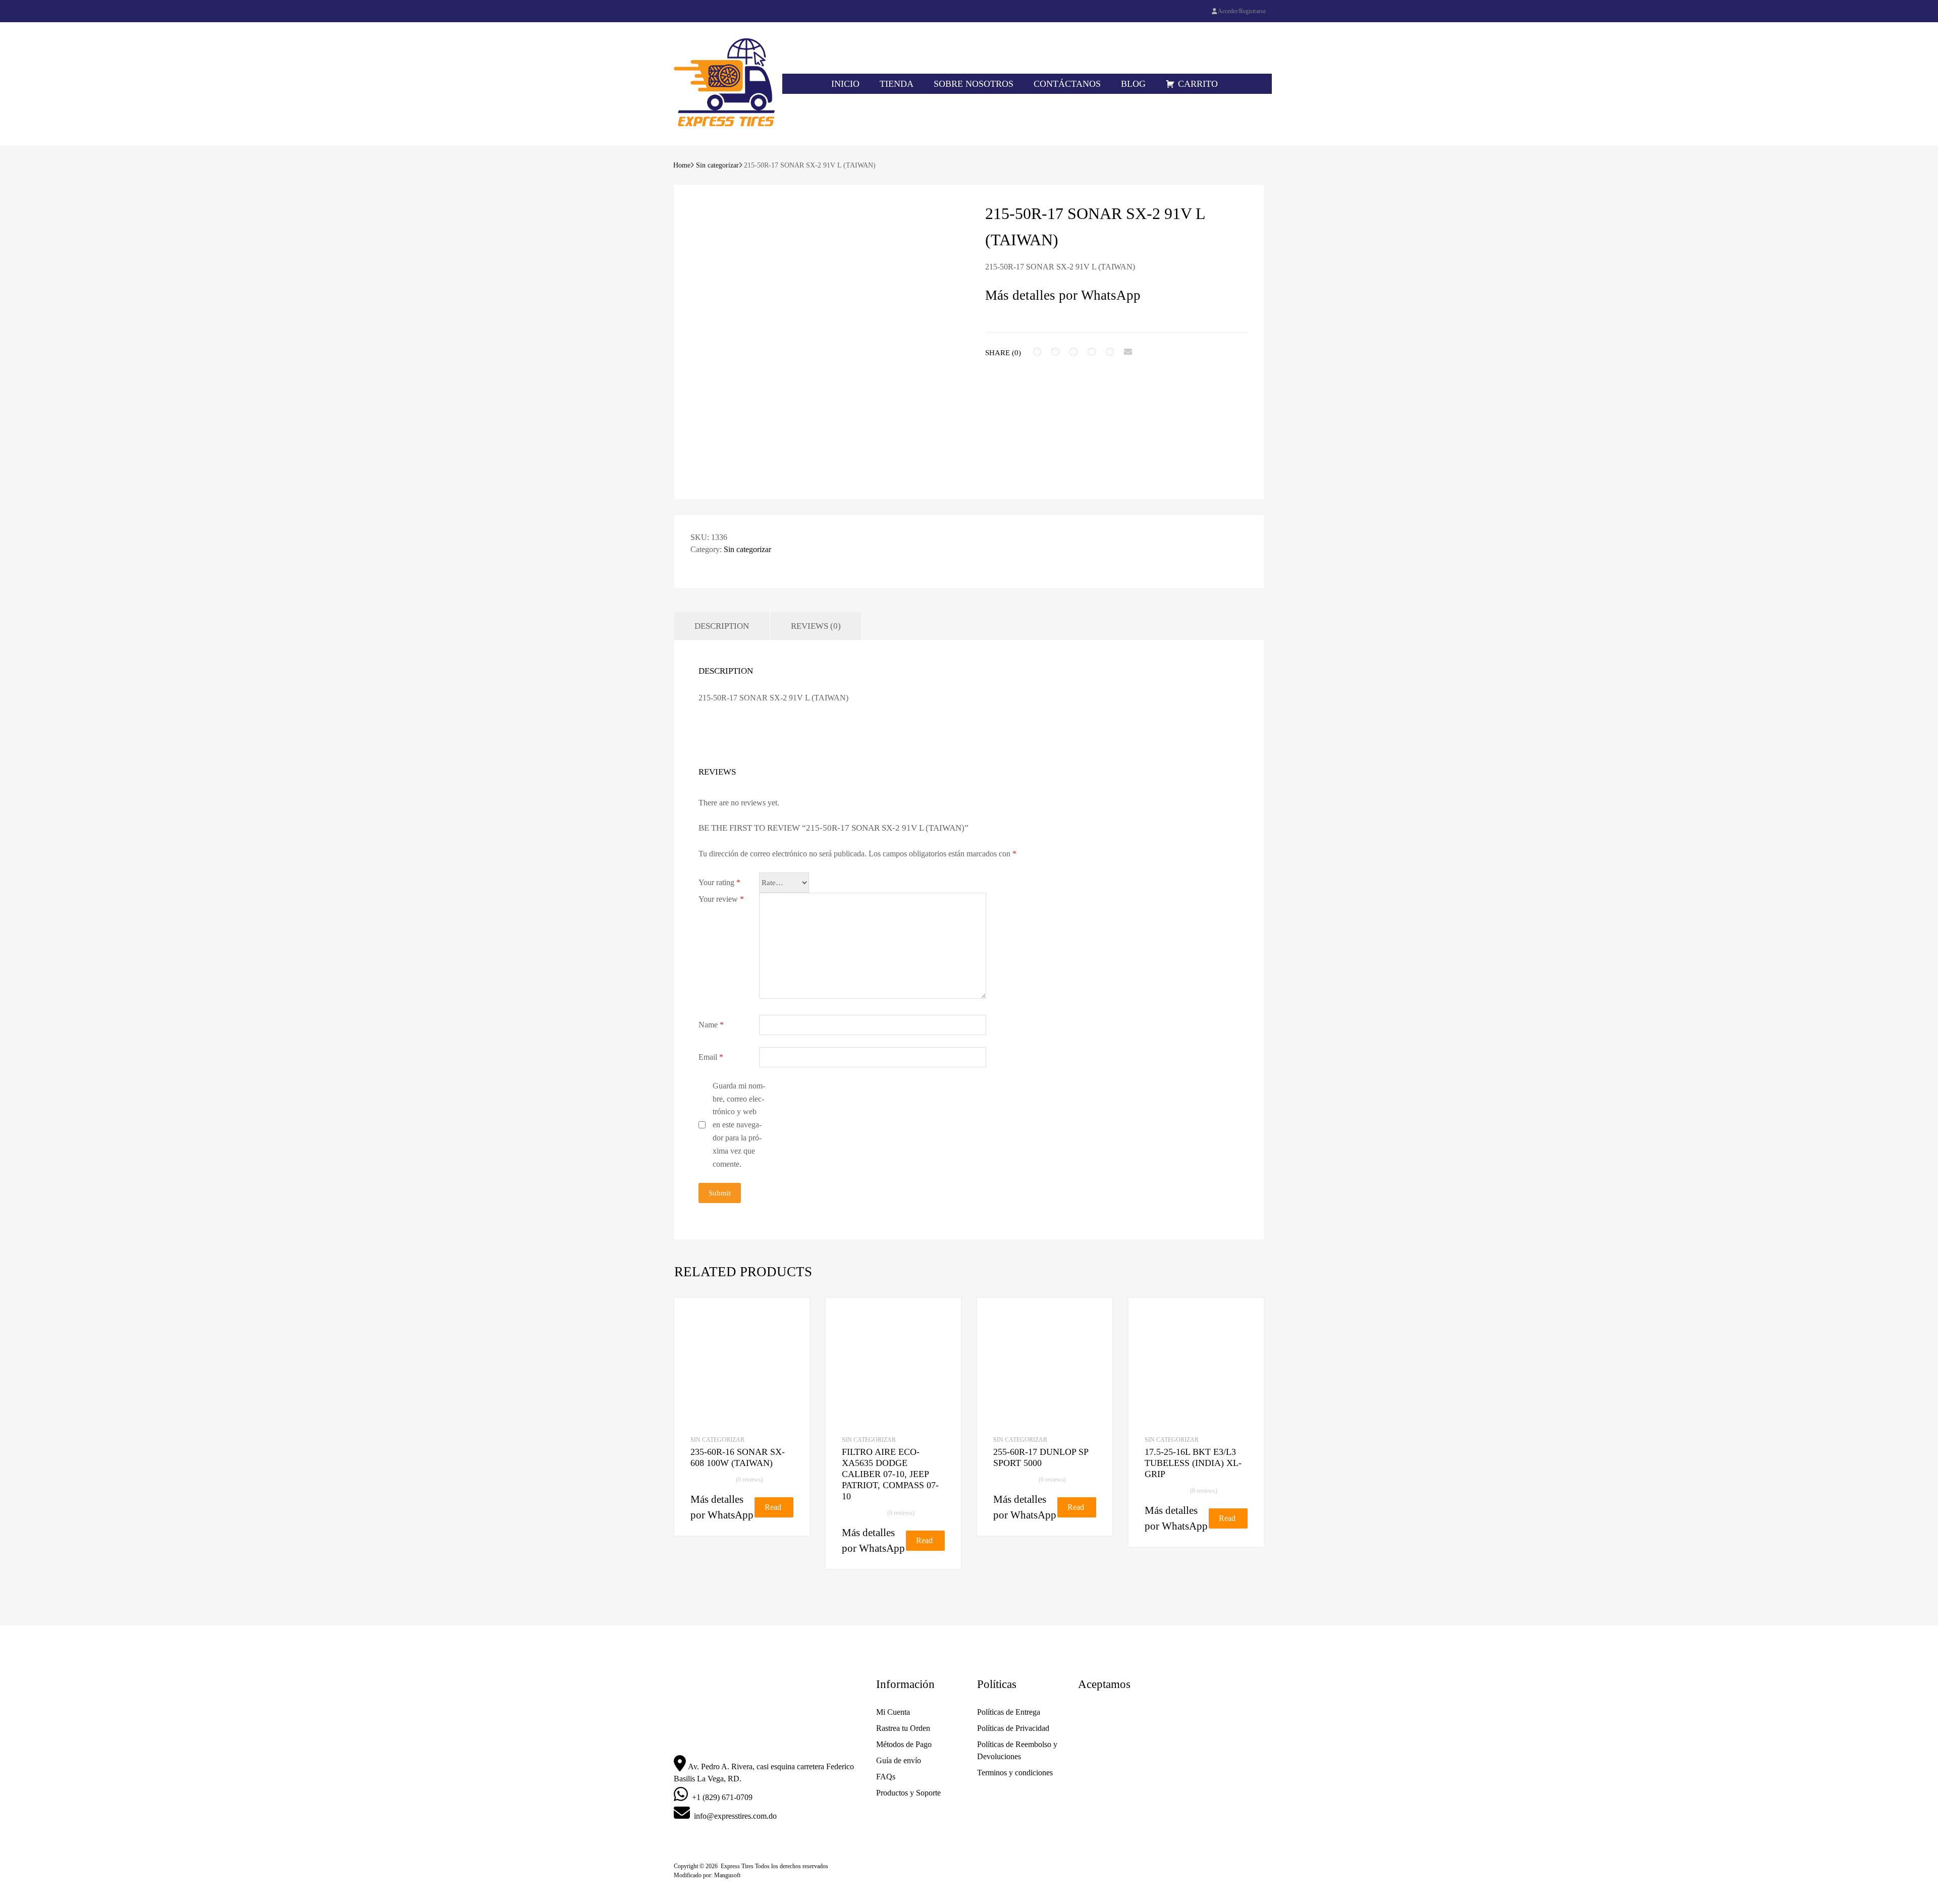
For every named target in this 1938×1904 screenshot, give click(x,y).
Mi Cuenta (893, 1712)
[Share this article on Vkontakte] (1110, 352)
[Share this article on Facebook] (1037, 352)
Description (722, 626)
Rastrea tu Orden (903, 1728)
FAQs (886, 1777)
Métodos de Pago (904, 1744)
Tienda (897, 84)
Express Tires (737, 1866)
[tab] (722, 626)
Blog (1133, 84)
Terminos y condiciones (1015, 1773)
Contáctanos (1067, 84)
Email (711, 1057)
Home (682, 165)
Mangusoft (727, 1875)
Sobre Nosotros (974, 84)
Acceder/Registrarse (1242, 11)
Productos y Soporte (908, 1793)
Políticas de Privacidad (1013, 1728)
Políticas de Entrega (1009, 1712)
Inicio (845, 84)
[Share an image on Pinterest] (1092, 352)
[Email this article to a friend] (1128, 352)
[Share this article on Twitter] (1055, 352)
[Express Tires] (724, 124)
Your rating (719, 882)
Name (711, 1025)
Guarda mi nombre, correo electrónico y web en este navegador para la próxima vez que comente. (739, 1125)
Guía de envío (899, 1760)
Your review (721, 899)
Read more (773, 1510)
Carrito (1198, 84)
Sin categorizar (717, 165)
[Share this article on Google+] (1073, 352)
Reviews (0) (816, 626)
